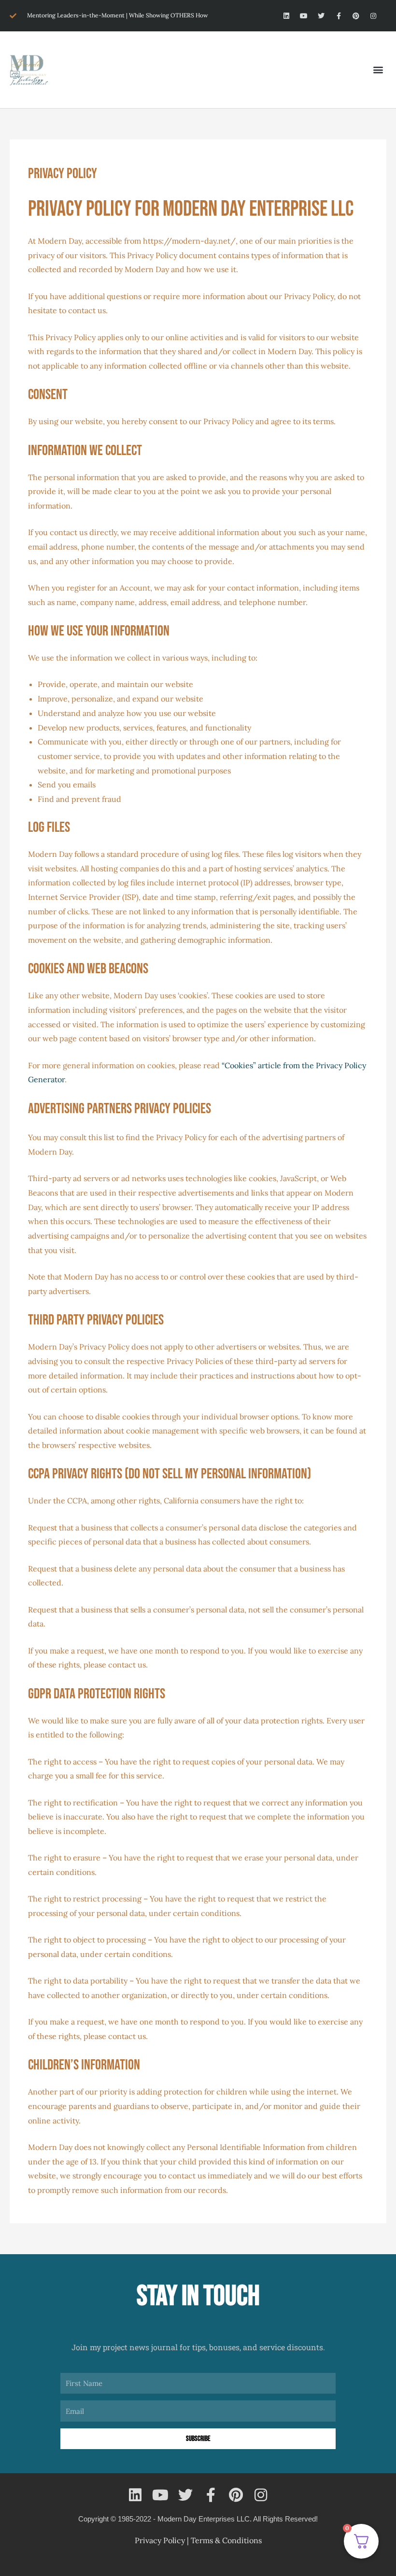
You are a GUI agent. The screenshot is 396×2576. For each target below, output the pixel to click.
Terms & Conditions (226, 2540)
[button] (378, 70)
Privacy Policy (160, 2540)
